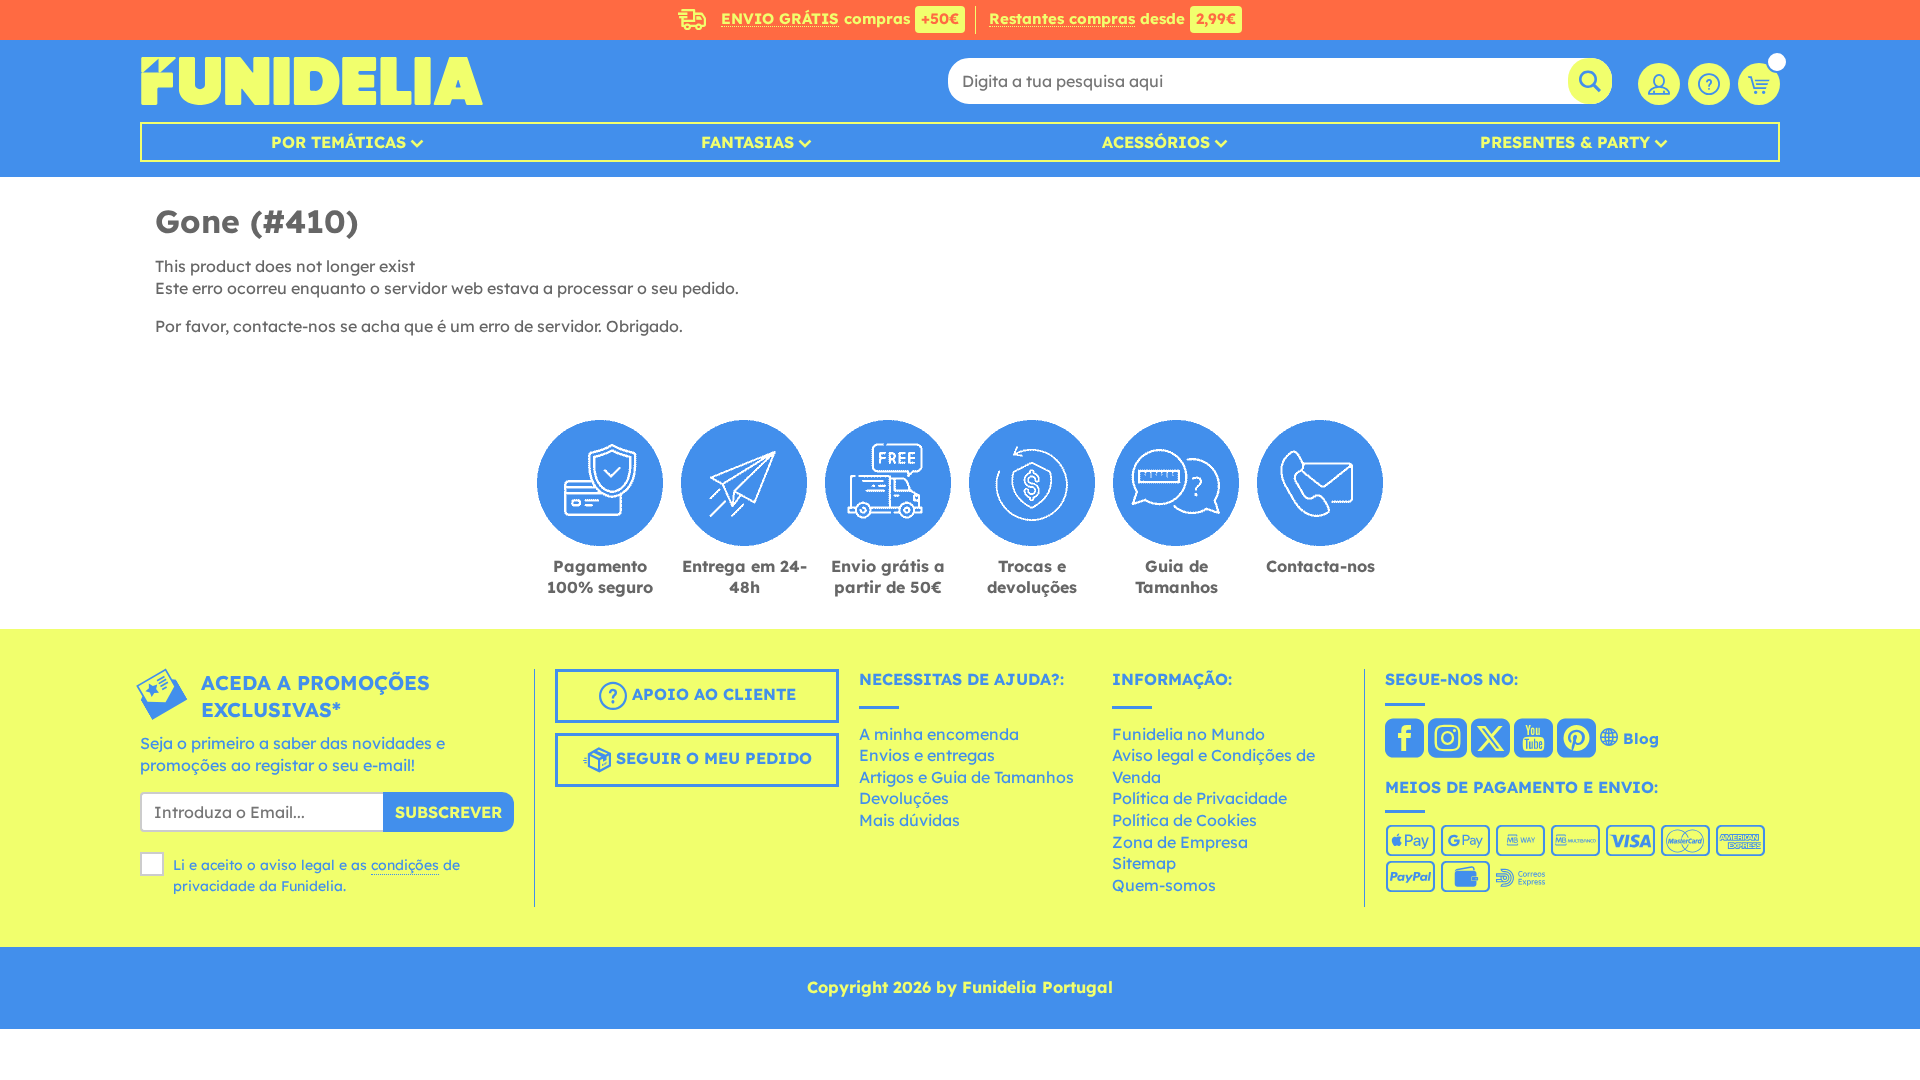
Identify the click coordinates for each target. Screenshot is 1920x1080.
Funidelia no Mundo (1188, 734)
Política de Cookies (1184, 820)
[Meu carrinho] (1759, 84)
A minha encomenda (939, 734)
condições (405, 865)
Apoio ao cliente (711, 694)
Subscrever (448, 812)
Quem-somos (1164, 885)
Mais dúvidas (909, 820)
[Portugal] (1404, 740)
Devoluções (904, 798)
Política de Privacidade (1199, 798)
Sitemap (1144, 863)
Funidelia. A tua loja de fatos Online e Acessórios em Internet (311, 81)
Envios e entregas (927, 755)
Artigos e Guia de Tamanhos (966, 777)
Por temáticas (338, 142)
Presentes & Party (1565, 142)
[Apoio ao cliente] (1709, 84)
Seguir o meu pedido (711, 758)
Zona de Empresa (1180, 842)
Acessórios (1156, 142)
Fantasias (747, 142)
